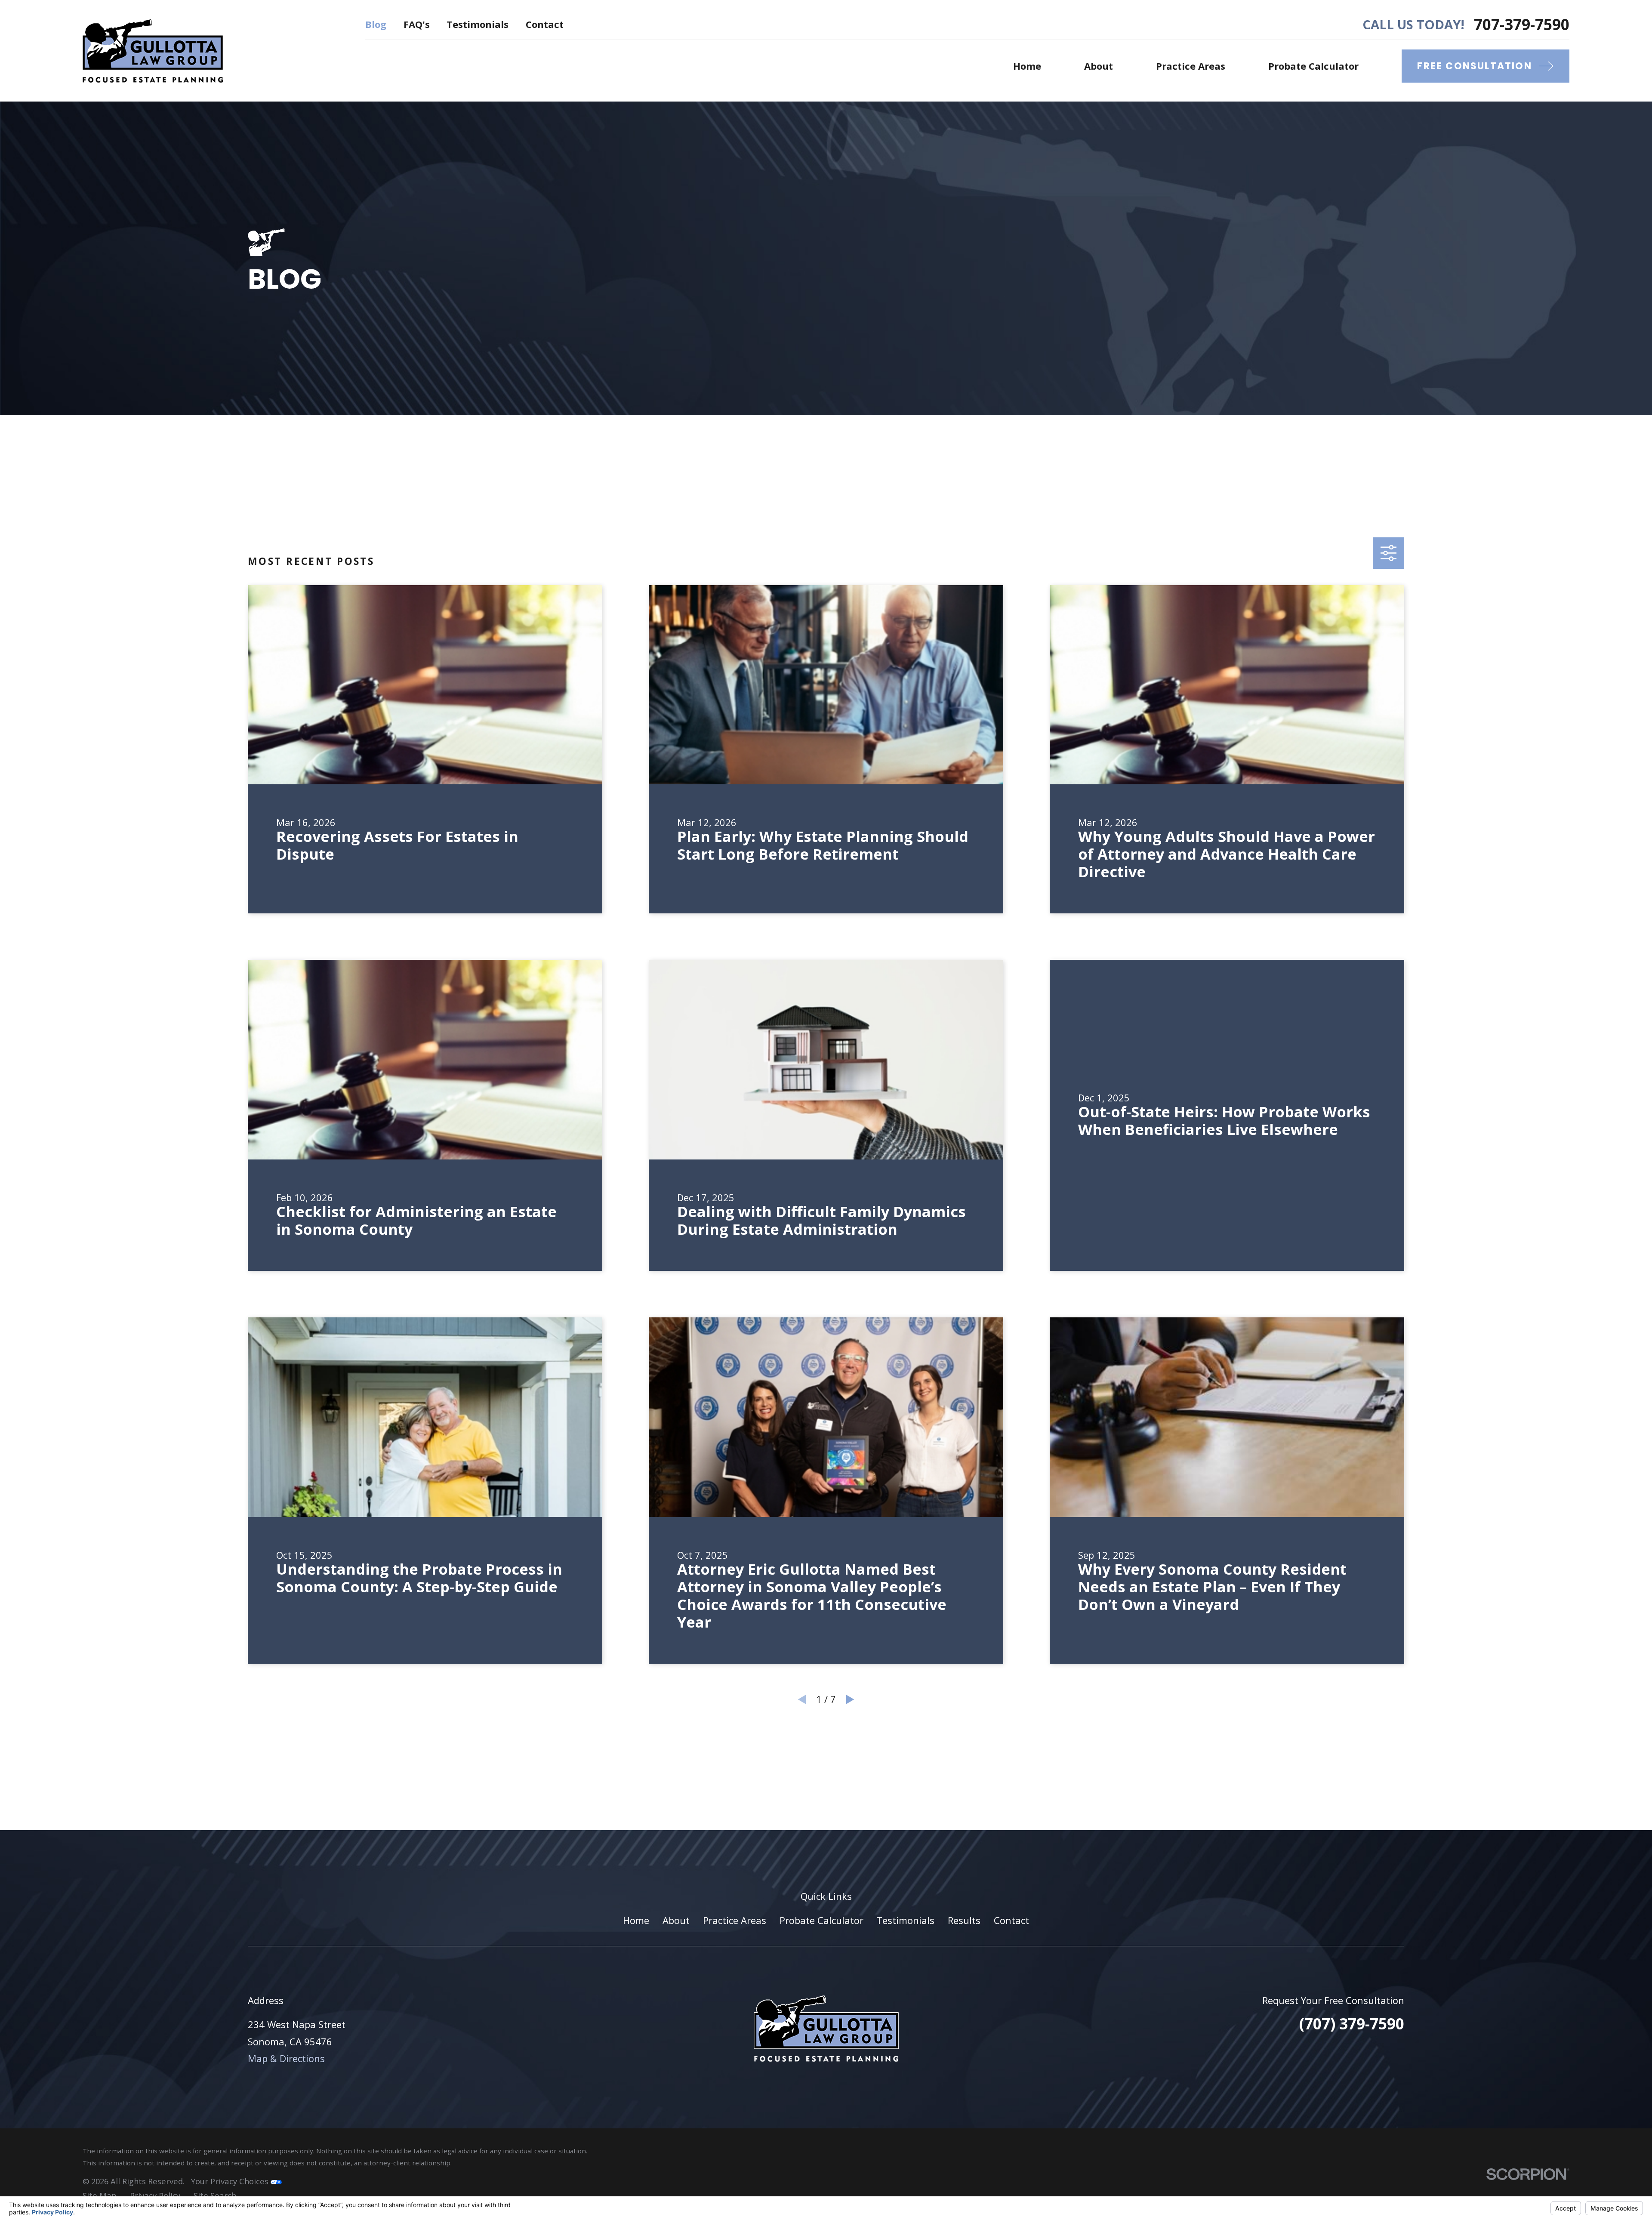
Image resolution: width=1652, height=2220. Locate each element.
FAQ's (417, 24)
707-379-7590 (1522, 24)
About (676, 1920)
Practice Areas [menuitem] (1191, 66)
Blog (376, 24)
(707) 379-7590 (1352, 2023)
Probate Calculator (821, 1920)
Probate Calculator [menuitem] (1313, 66)
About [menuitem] (1099, 66)
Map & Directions (286, 2058)
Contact (545, 24)
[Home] (153, 51)
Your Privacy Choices (231, 2181)
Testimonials (478, 24)
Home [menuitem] (1027, 66)
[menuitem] (100, 2196)
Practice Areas (735, 1920)
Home (636, 1920)
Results (964, 1920)
